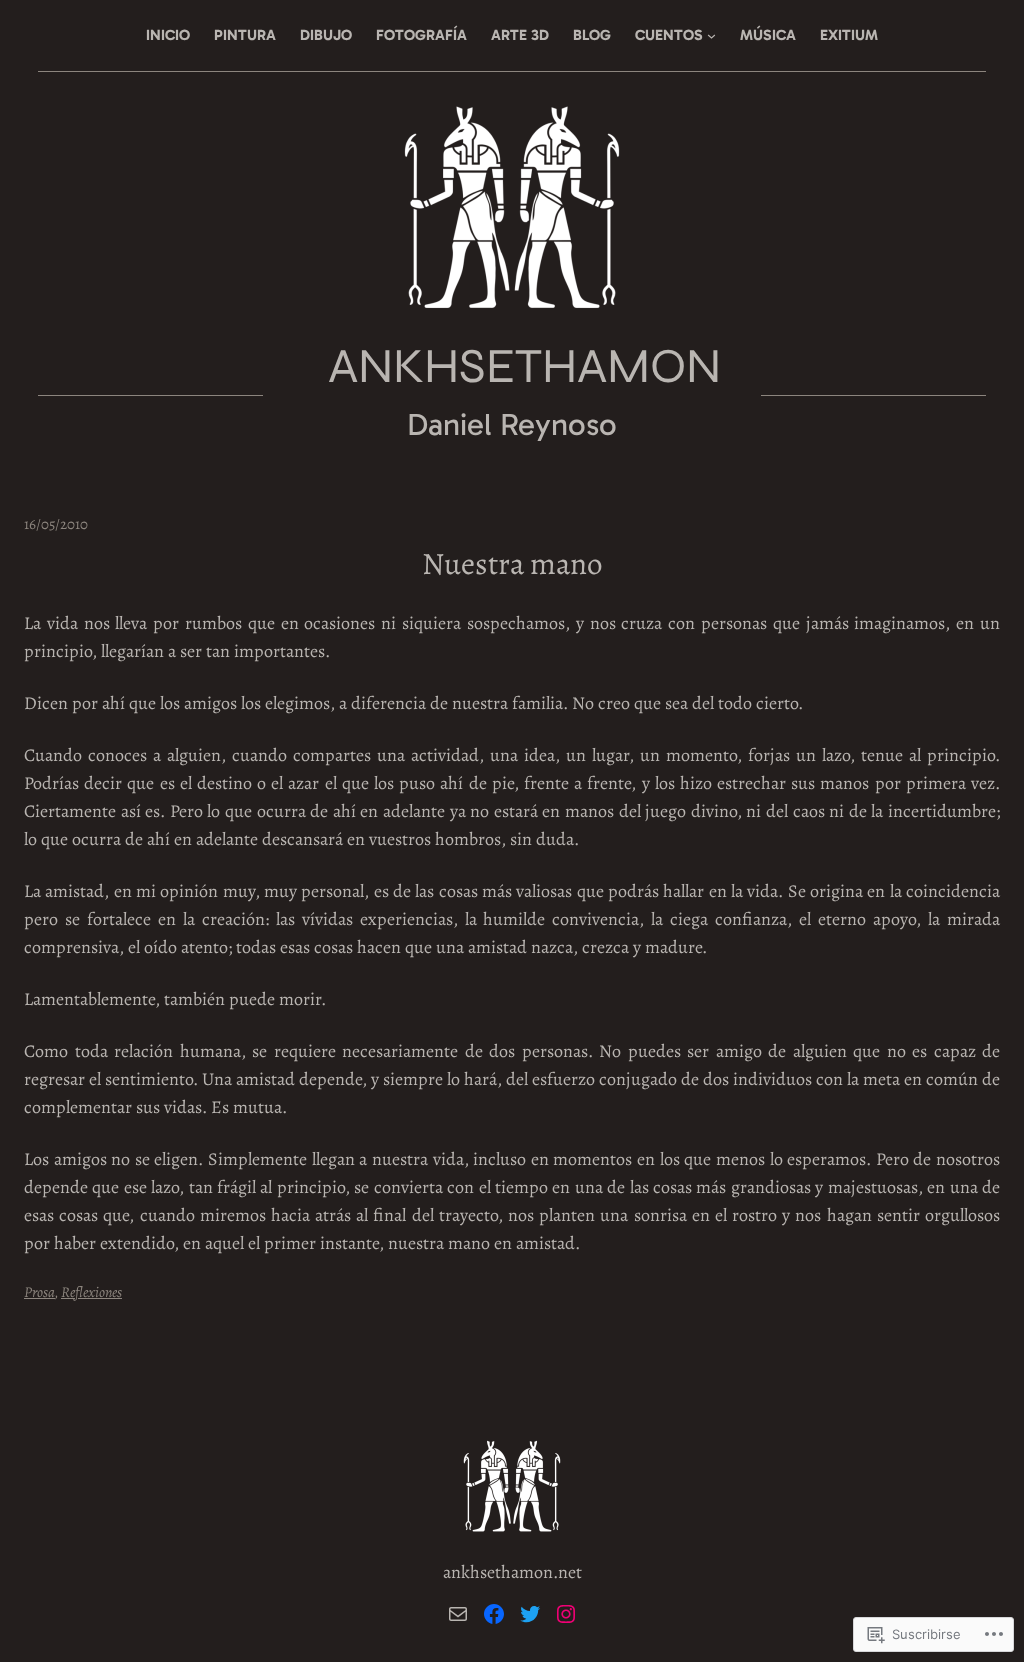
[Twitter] (530, 1614)
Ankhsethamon (524, 366)
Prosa (39, 1292)
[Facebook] (494, 1614)
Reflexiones (91, 1292)
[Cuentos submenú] (711, 35)
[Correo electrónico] (458, 1614)
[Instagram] (566, 1614)
